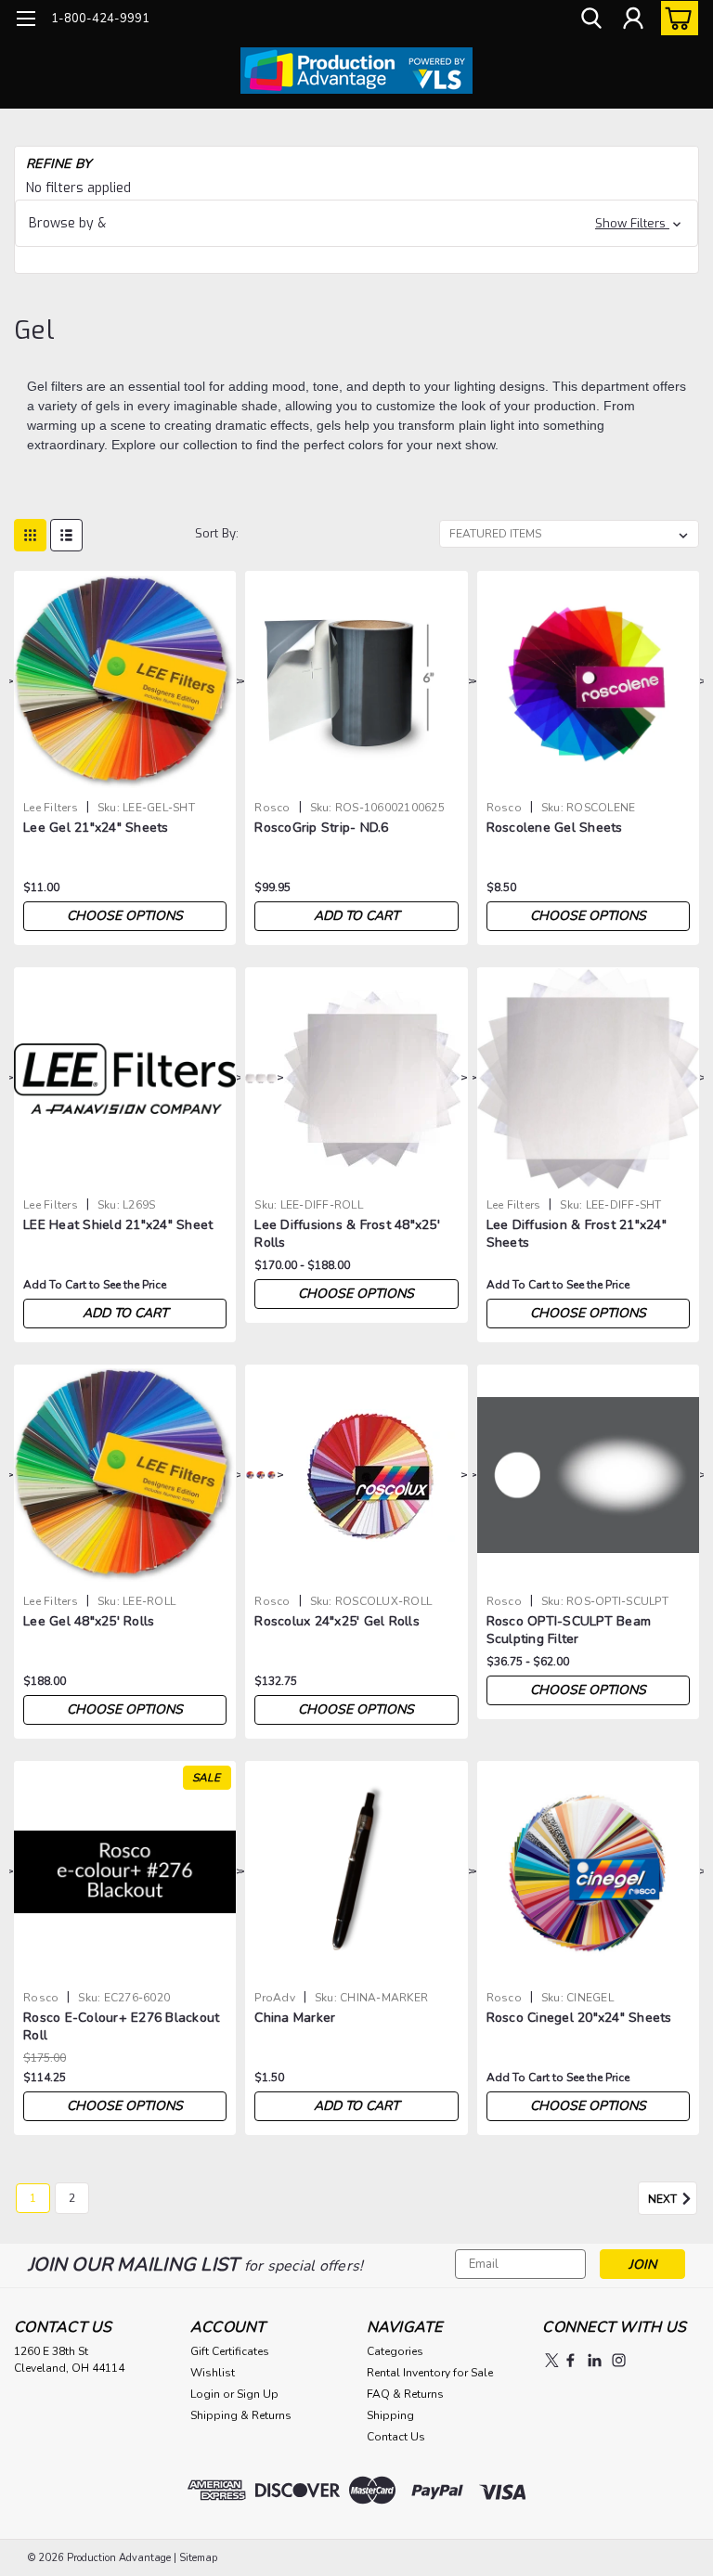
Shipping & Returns (241, 2415)
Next (664, 2199)
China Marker (295, 2018)
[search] (591, 19)
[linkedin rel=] (595, 2360)
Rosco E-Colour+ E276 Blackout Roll (121, 2026)
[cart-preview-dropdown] (675, 18)
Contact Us (396, 2437)
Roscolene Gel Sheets (555, 828)
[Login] (633, 19)
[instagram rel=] (619, 2360)
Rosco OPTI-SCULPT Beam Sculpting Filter (569, 1630)
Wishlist (213, 2373)
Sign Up (258, 2394)
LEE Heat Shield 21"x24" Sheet (118, 1225)
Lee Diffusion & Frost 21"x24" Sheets (577, 1234)
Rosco (272, 808)
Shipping (390, 2415)
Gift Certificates (230, 2351)
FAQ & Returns (405, 2394)
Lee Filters (51, 808)
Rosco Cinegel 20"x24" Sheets (579, 2018)
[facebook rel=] (570, 2360)
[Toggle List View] (66, 535)
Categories (395, 2351)
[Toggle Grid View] (30, 535)
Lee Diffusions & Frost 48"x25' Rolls (347, 1234)
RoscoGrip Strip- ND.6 (321, 828)
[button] (356, 223)
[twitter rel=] (552, 2360)
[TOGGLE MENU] (26, 21)
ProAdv (275, 1998)
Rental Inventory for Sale (430, 2373)
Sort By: (217, 533)
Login (205, 2394)
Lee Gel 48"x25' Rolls (89, 1621)
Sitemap (198, 2558)
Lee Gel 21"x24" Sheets (96, 828)
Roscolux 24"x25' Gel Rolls (337, 1621)
